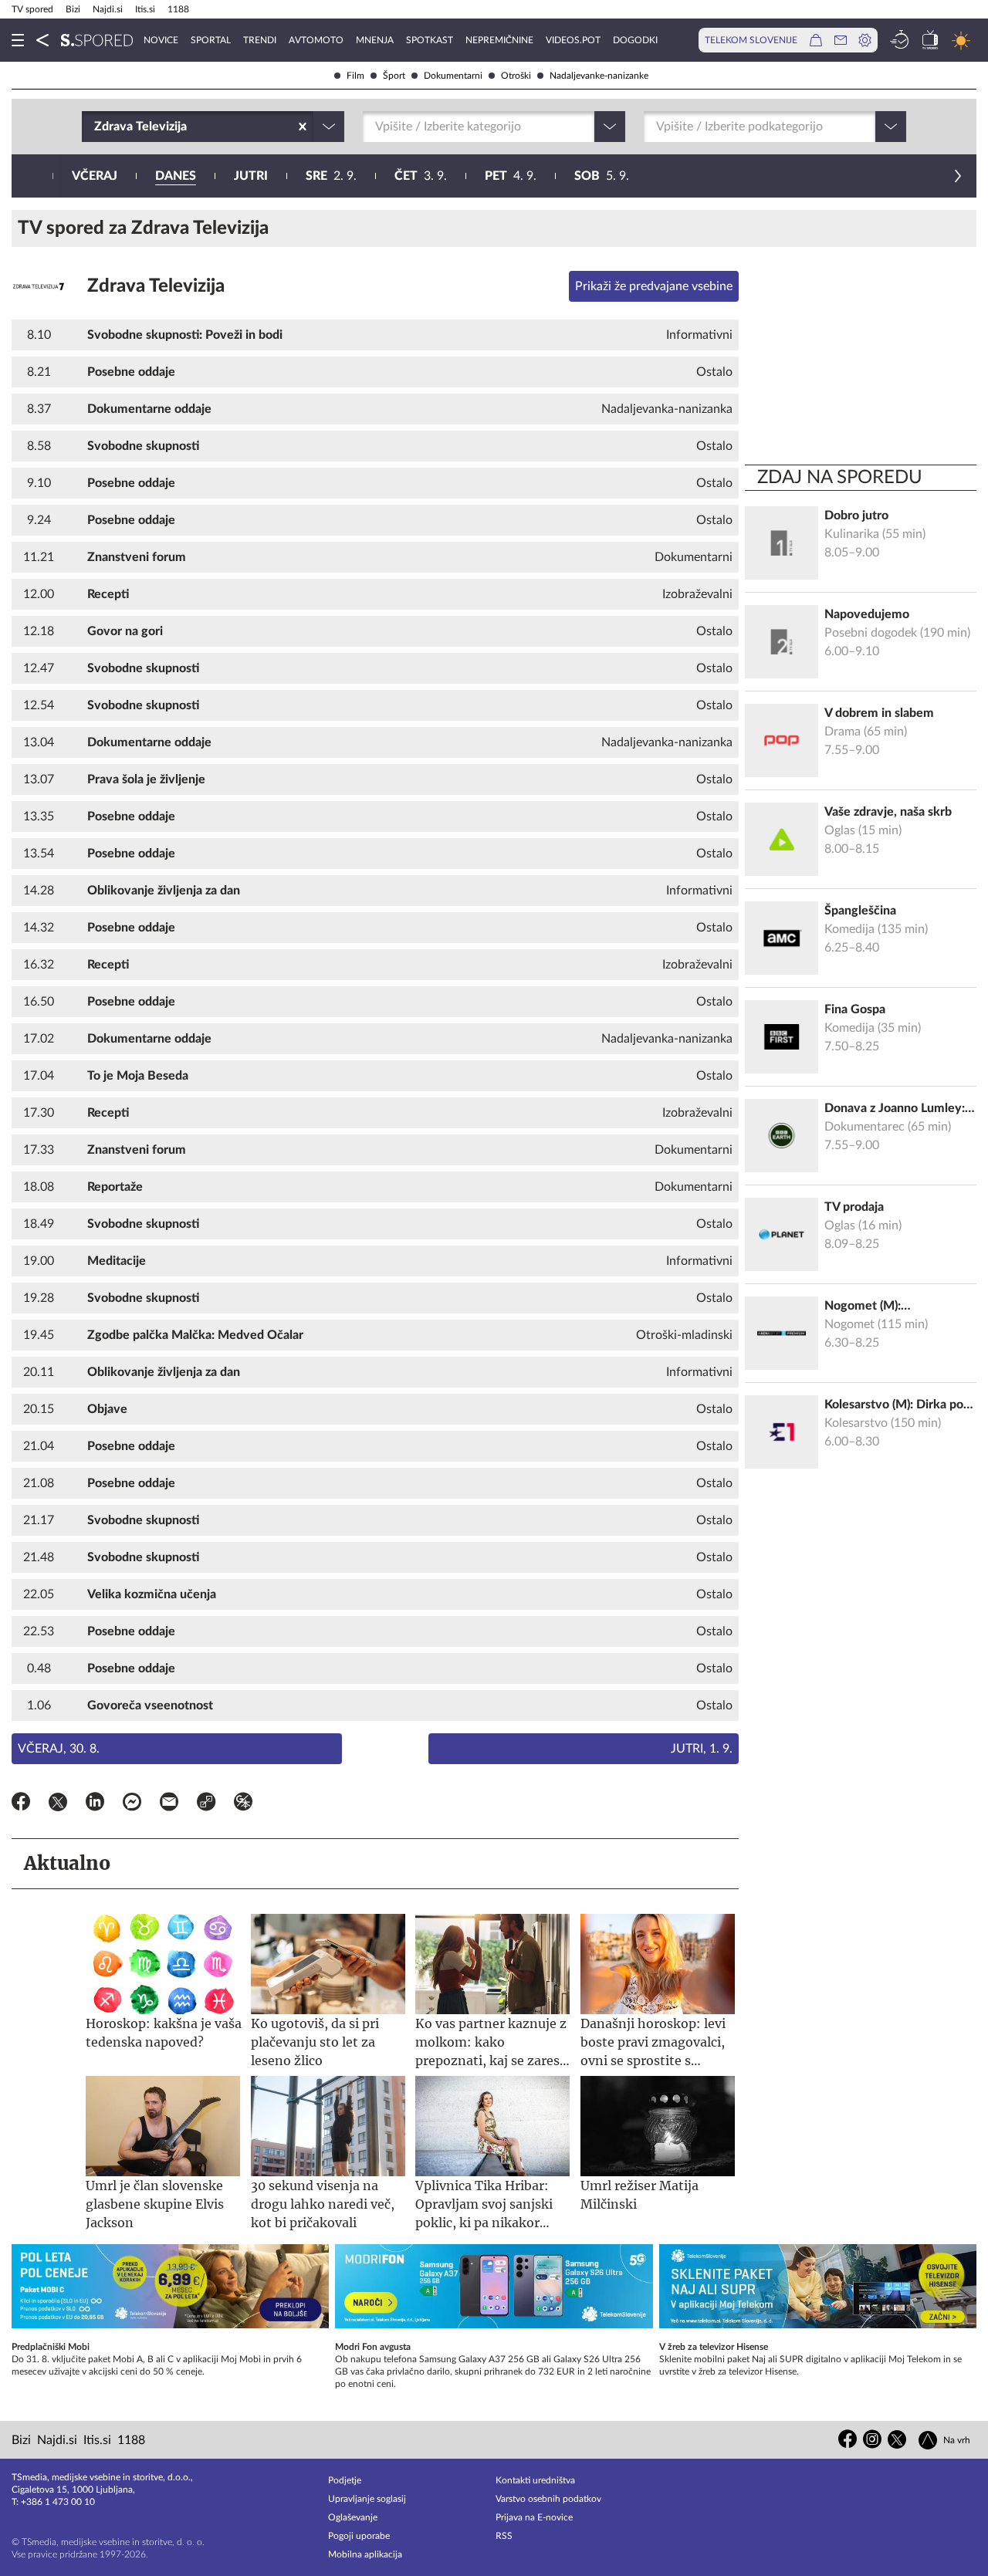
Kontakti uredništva (535, 2480)
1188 (178, 9)
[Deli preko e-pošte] (169, 1804)
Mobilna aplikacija (365, 2554)
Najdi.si (108, 9)
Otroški (516, 76)
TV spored (32, 9)
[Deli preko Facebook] (21, 1804)
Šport (394, 76)
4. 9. (511, 176)
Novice (161, 40)
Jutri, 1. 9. (702, 1749)
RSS (504, 2536)
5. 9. (602, 176)
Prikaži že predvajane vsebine (654, 286)
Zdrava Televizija (156, 286)
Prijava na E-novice (534, 2517)
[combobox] (96, 127)
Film (355, 76)
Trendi (260, 40)
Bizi (73, 9)
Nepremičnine (499, 40)
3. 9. (421, 176)
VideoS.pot (573, 40)
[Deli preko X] (58, 1804)
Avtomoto (316, 40)
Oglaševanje (353, 2517)
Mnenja (375, 40)
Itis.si (145, 9)
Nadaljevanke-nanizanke (599, 76)
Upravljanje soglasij (367, 2499)
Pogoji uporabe (359, 2536)
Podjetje (345, 2480)
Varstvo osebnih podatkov (548, 2499)
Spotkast (430, 40)
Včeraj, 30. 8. (59, 1749)
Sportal (211, 40)
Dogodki (635, 40)
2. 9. (331, 176)
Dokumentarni (453, 76)
